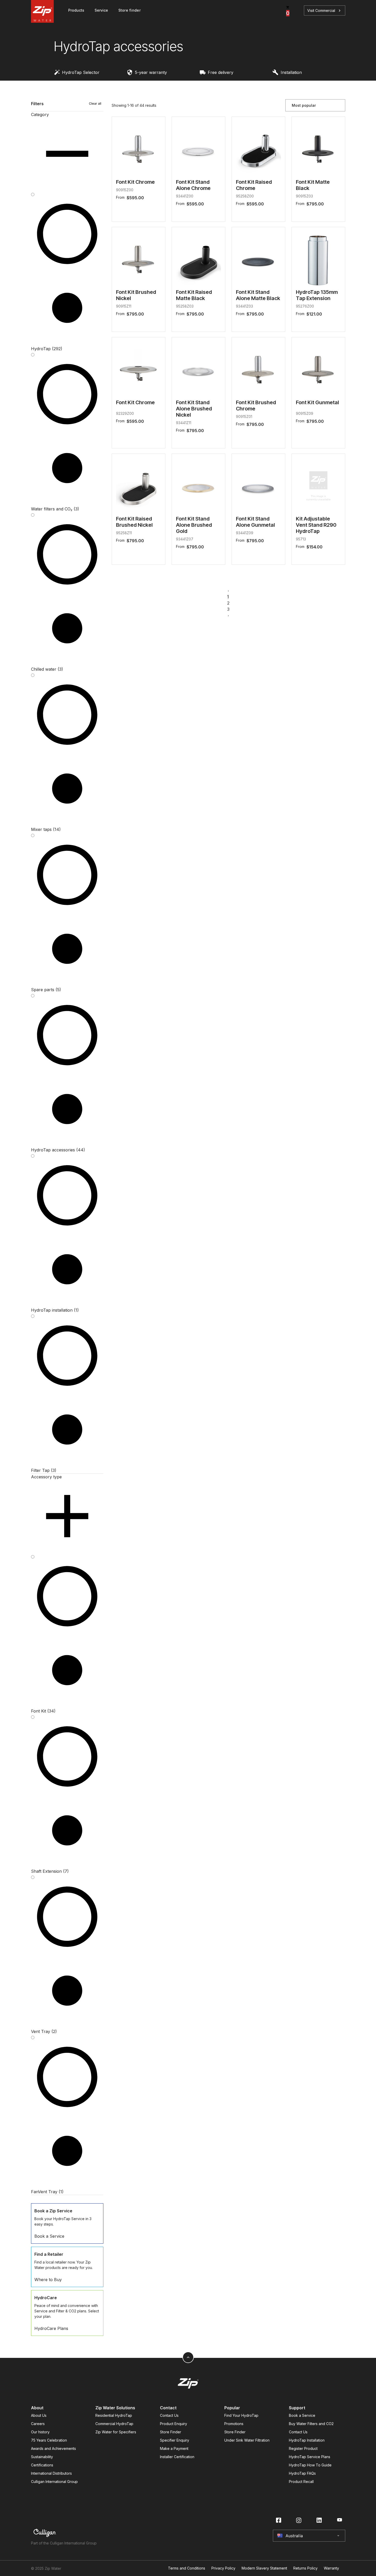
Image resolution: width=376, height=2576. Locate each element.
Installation (291, 72)
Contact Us (169, 2415)
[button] (67, 151)
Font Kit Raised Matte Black (194, 295)
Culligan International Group (54, 2482)
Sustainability (42, 2457)
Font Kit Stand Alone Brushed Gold (194, 525)
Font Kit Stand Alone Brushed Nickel (194, 409)
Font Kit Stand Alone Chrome (193, 185)
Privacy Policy (223, 2568)
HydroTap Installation (307, 2440)
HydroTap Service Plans (310, 2457)
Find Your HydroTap (241, 2415)
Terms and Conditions (187, 2568)
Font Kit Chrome (135, 182)
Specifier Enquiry (175, 2440)
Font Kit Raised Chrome (254, 185)
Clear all (95, 104)
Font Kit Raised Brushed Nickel (134, 522)
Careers (38, 2424)
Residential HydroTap (114, 2415)
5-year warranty (151, 72)
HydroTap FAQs (302, 2473)
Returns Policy (305, 2568)
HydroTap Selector (81, 72)
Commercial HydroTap (114, 2424)
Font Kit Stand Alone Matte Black (258, 295)
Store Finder (171, 2432)
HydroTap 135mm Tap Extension (317, 295)
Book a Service (302, 2415)
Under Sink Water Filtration (247, 2440)
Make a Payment (174, 2448)
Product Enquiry (174, 2424)
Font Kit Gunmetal (317, 402)
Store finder (129, 10)
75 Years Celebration (49, 2440)
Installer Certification (177, 2457)
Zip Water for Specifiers (116, 2432)
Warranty (331, 2568)
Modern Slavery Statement (264, 2568)
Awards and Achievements (53, 2448)
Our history (40, 2432)
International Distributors (51, 2473)
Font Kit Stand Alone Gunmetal (255, 522)
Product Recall (301, 2482)
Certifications (42, 2465)
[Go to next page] (228, 615)
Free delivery (221, 72)
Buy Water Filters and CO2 (311, 2424)
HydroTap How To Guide (310, 2465)
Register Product (303, 2448)
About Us (39, 2415)
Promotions (234, 2424)
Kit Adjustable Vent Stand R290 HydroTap (316, 525)
